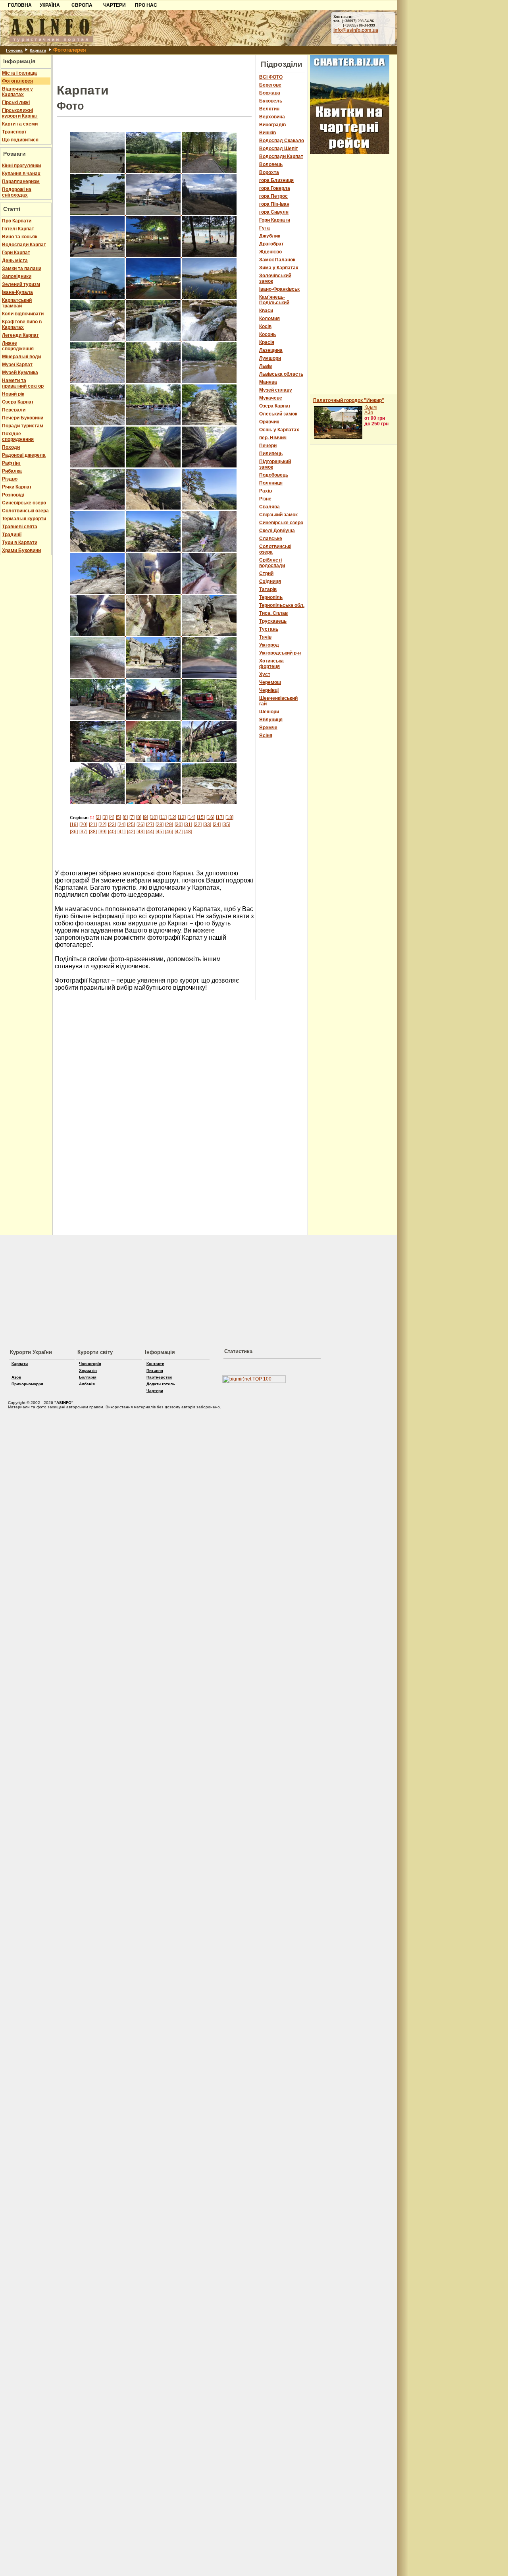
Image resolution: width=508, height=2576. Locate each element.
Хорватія (88, 1370)
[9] (145, 817)
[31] (188, 825)
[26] (140, 825)
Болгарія (88, 1377)
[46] (169, 832)
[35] (226, 825)
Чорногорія (90, 1364)
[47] (179, 832)
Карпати (38, 50)
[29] (169, 825)
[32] (198, 825)
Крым (370, 407)
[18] (229, 817)
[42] (131, 832)
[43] (140, 832)
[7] (132, 817)
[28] (160, 825)
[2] (98, 817)
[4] (112, 817)
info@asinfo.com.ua (356, 30)
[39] (102, 832)
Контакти (155, 1364)
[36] (74, 832)
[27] (150, 825)
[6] (125, 817)
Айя (369, 413)
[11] (163, 817)
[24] (121, 825)
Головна (14, 50)
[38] (93, 832)
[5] (118, 817)
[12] (172, 817)
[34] (217, 825)
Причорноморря (27, 1384)
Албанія (87, 1384)
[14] (191, 817)
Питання (155, 1370)
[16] (210, 817)
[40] (112, 832)
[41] (121, 832)
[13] (182, 817)
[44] (150, 832)
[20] (83, 825)
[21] (93, 825)
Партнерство (159, 1377)
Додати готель (161, 1384)
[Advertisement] (154, 67)
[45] (160, 832)
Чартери (155, 1391)
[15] (201, 817)
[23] (112, 825)
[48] (188, 832)
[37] (83, 832)
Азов (16, 1377)
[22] (102, 825)
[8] (139, 817)
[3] (105, 817)
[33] (207, 825)
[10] (154, 817)
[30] (179, 825)
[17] (220, 817)
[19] (74, 825)
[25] (131, 825)
